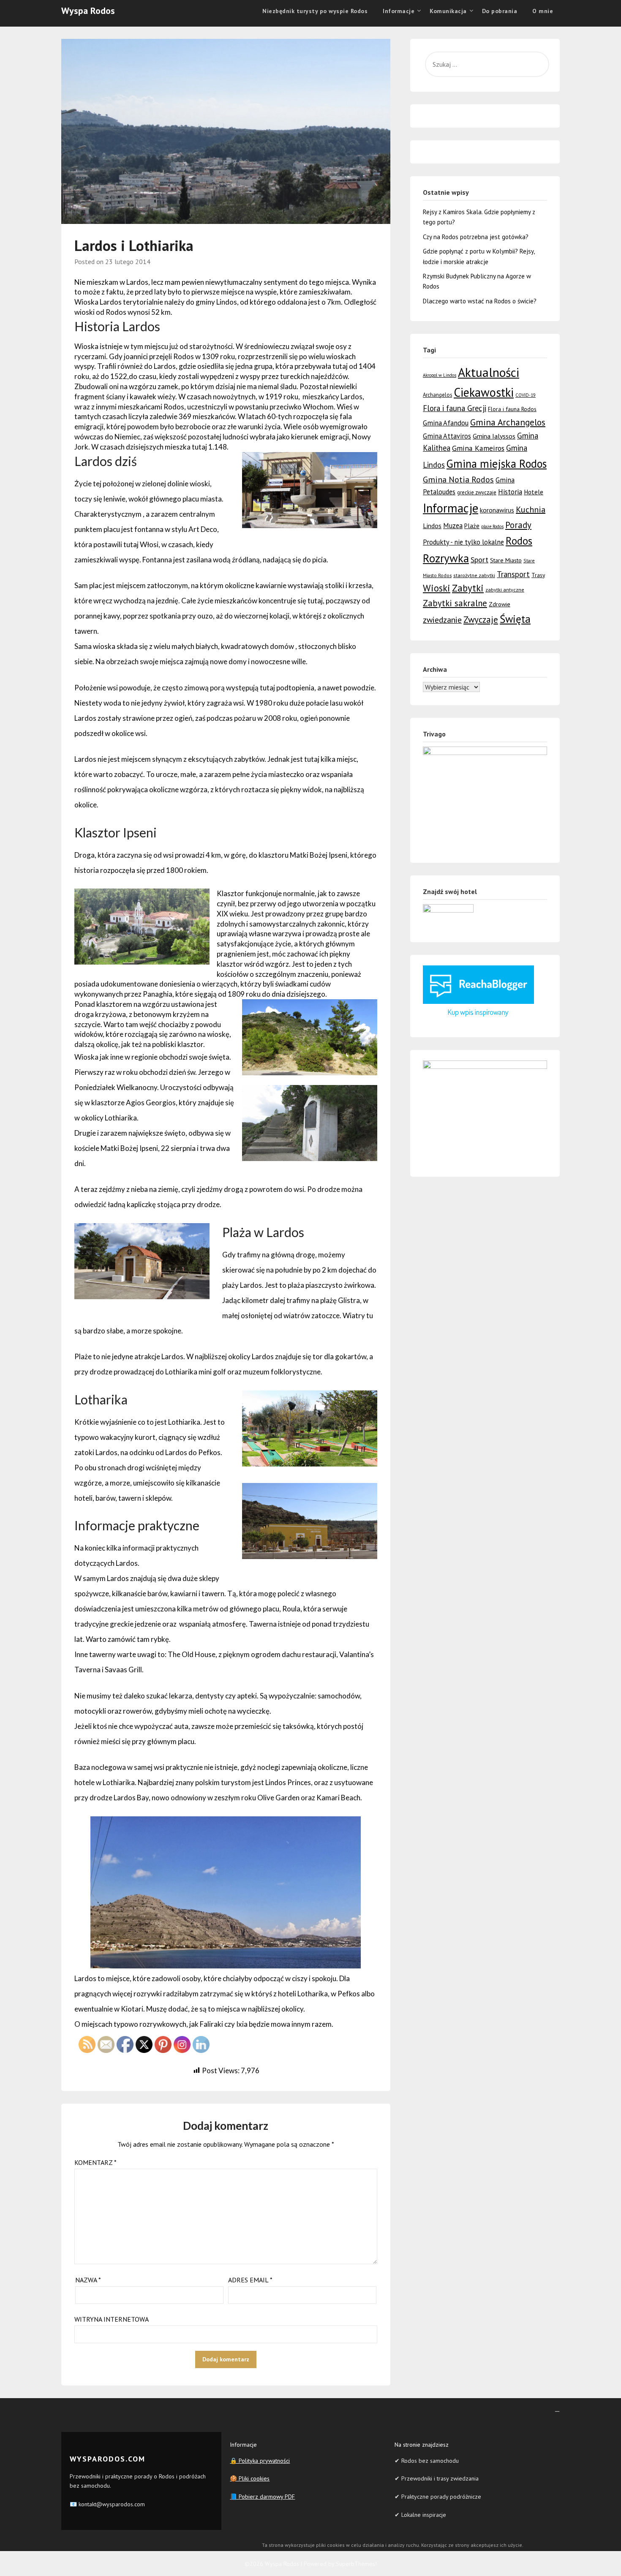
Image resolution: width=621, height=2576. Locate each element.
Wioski (437, 588)
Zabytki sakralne (455, 603)
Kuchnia (531, 510)
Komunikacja (448, 11)
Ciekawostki (484, 392)
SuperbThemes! (356, 2564)
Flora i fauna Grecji (455, 408)
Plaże (472, 526)
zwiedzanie (442, 620)
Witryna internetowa (112, 2319)
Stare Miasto (506, 560)
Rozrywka (446, 558)
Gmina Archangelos (508, 422)
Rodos (519, 541)
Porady (518, 525)
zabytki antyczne (505, 590)
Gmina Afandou (446, 423)
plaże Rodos (492, 526)
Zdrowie (500, 604)
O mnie (543, 11)
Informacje (451, 508)
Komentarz (95, 2162)
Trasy (538, 575)
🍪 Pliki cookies (250, 2478)
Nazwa (88, 2280)
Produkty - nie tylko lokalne (463, 542)
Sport (479, 559)
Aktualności (489, 372)
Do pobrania (500, 11)
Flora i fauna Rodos (512, 409)
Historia (510, 492)
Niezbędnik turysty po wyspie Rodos (315, 11)
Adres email (250, 2280)
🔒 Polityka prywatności (260, 2461)
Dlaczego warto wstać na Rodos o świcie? (480, 301)
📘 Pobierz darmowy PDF (262, 2497)
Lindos (432, 526)
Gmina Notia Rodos (458, 479)
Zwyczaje (481, 620)
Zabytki (468, 588)
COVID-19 (526, 395)
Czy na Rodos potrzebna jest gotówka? (476, 237)
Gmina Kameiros (478, 448)
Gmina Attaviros (447, 436)
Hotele (534, 492)
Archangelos (437, 395)
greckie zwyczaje (477, 492)
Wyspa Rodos (88, 11)
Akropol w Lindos (440, 375)
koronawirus (497, 510)
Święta (515, 619)
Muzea (453, 526)
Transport (513, 574)
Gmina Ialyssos (494, 436)
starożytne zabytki (474, 575)
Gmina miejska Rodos (497, 463)
